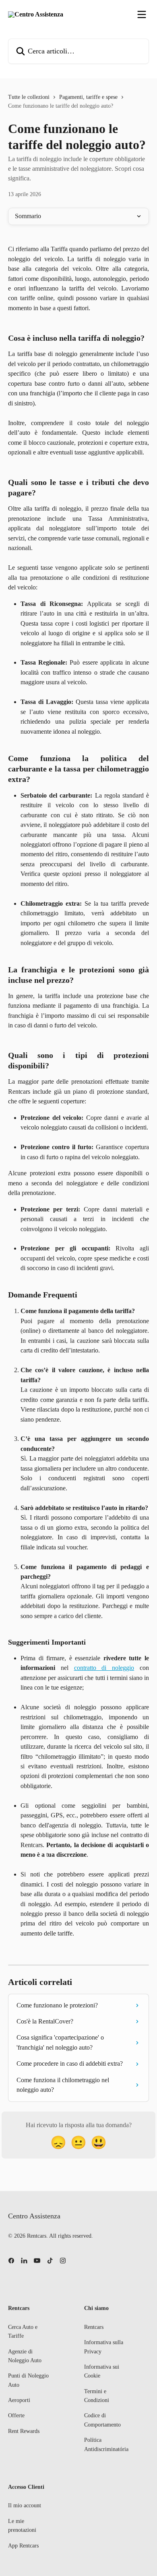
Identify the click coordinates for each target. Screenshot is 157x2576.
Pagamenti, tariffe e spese (88, 97)
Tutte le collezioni (29, 97)
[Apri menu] (142, 14)
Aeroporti (19, 2400)
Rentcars (94, 2327)
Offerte (16, 2415)
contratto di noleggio (104, 1668)
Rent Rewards (24, 2431)
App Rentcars (23, 2546)
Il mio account (25, 2505)
